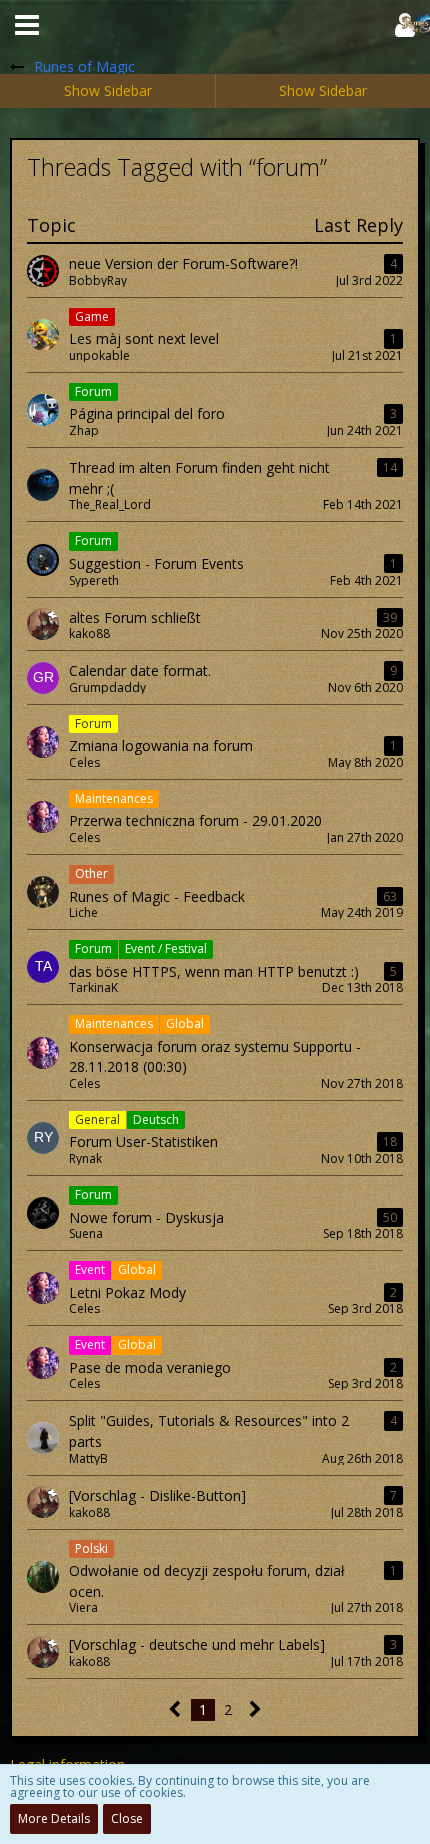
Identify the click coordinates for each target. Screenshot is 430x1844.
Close (127, 1818)
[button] (27, 25)
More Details (54, 1818)
